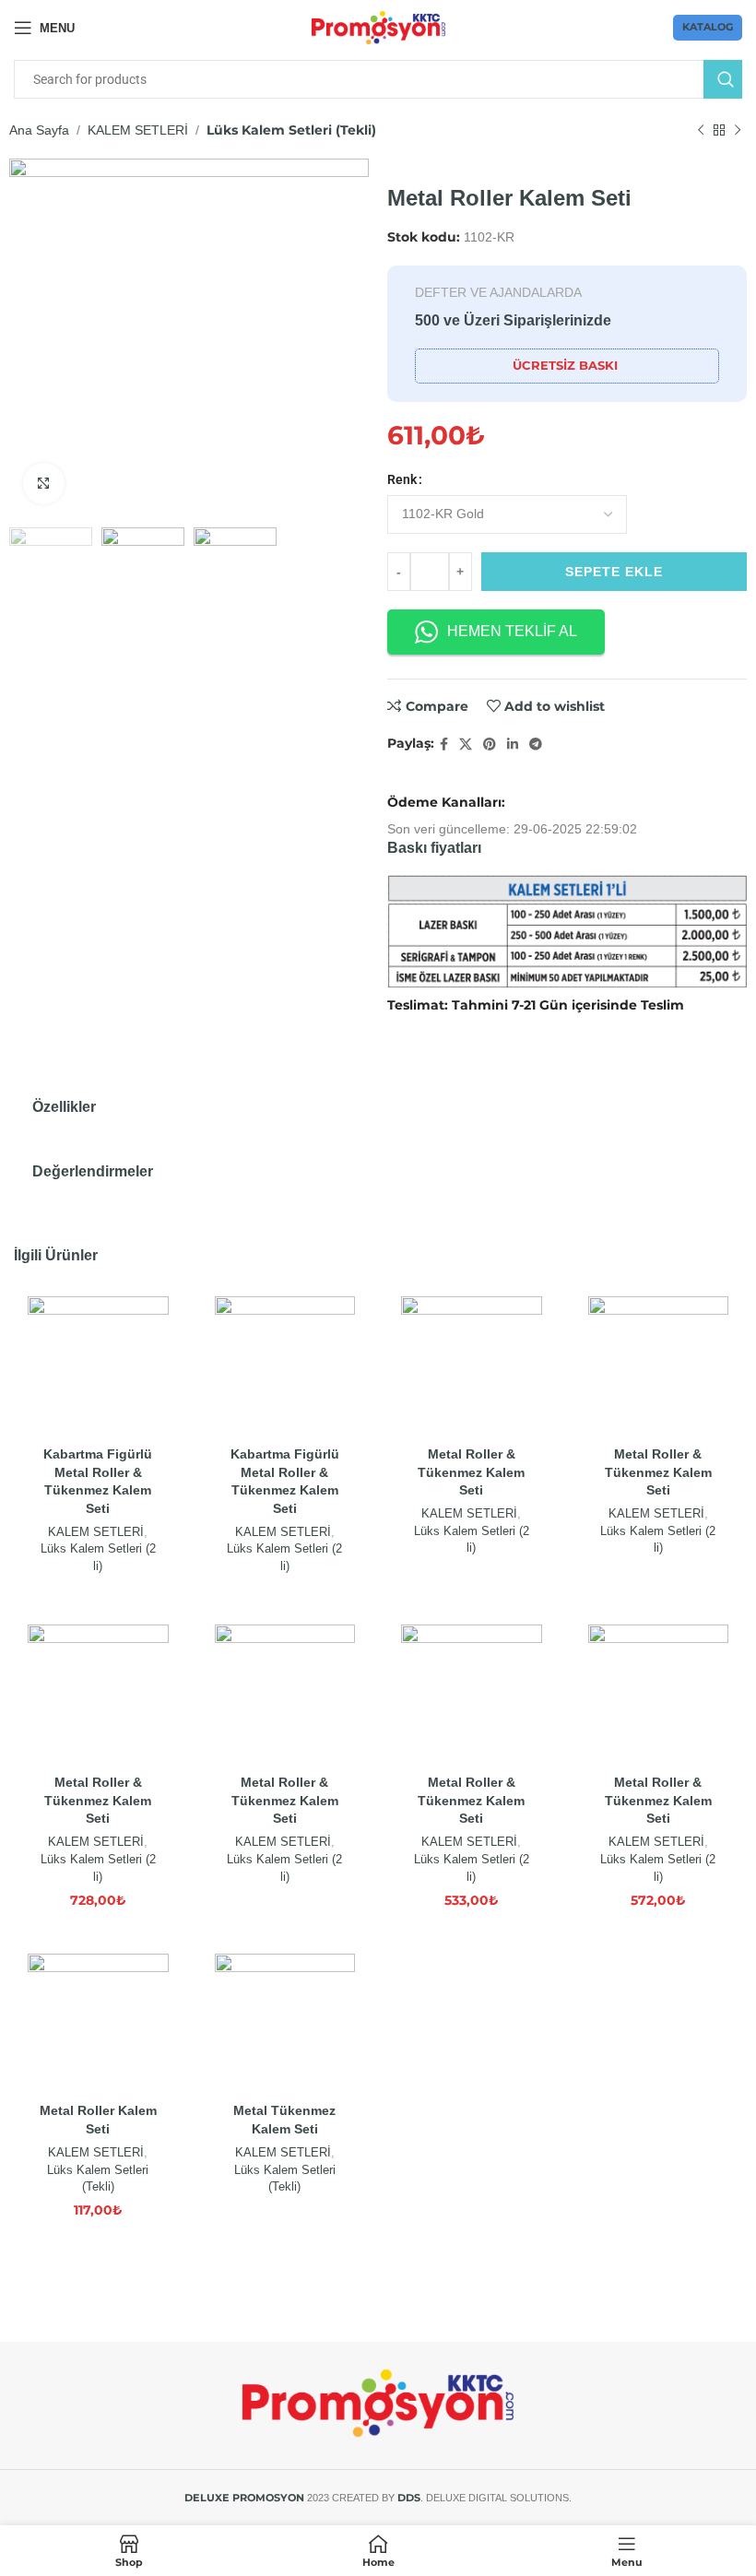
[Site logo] (378, 27)
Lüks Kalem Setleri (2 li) (98, 1557)
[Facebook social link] (444, 744)
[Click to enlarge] (44, 484)
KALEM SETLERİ (138, 130)
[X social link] (466, 744)
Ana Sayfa (39, 130)
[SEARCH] (723, 79)
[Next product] (738, 131)
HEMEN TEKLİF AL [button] (512, 631)
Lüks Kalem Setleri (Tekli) (291, 130)
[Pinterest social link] (490, 744)
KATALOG (708, 27)
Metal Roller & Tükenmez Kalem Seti (471, 1472)
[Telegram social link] (536, 744)
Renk (402, 479)
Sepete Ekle (614, 572)
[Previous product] (701, 131)
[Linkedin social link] (513, 744)
